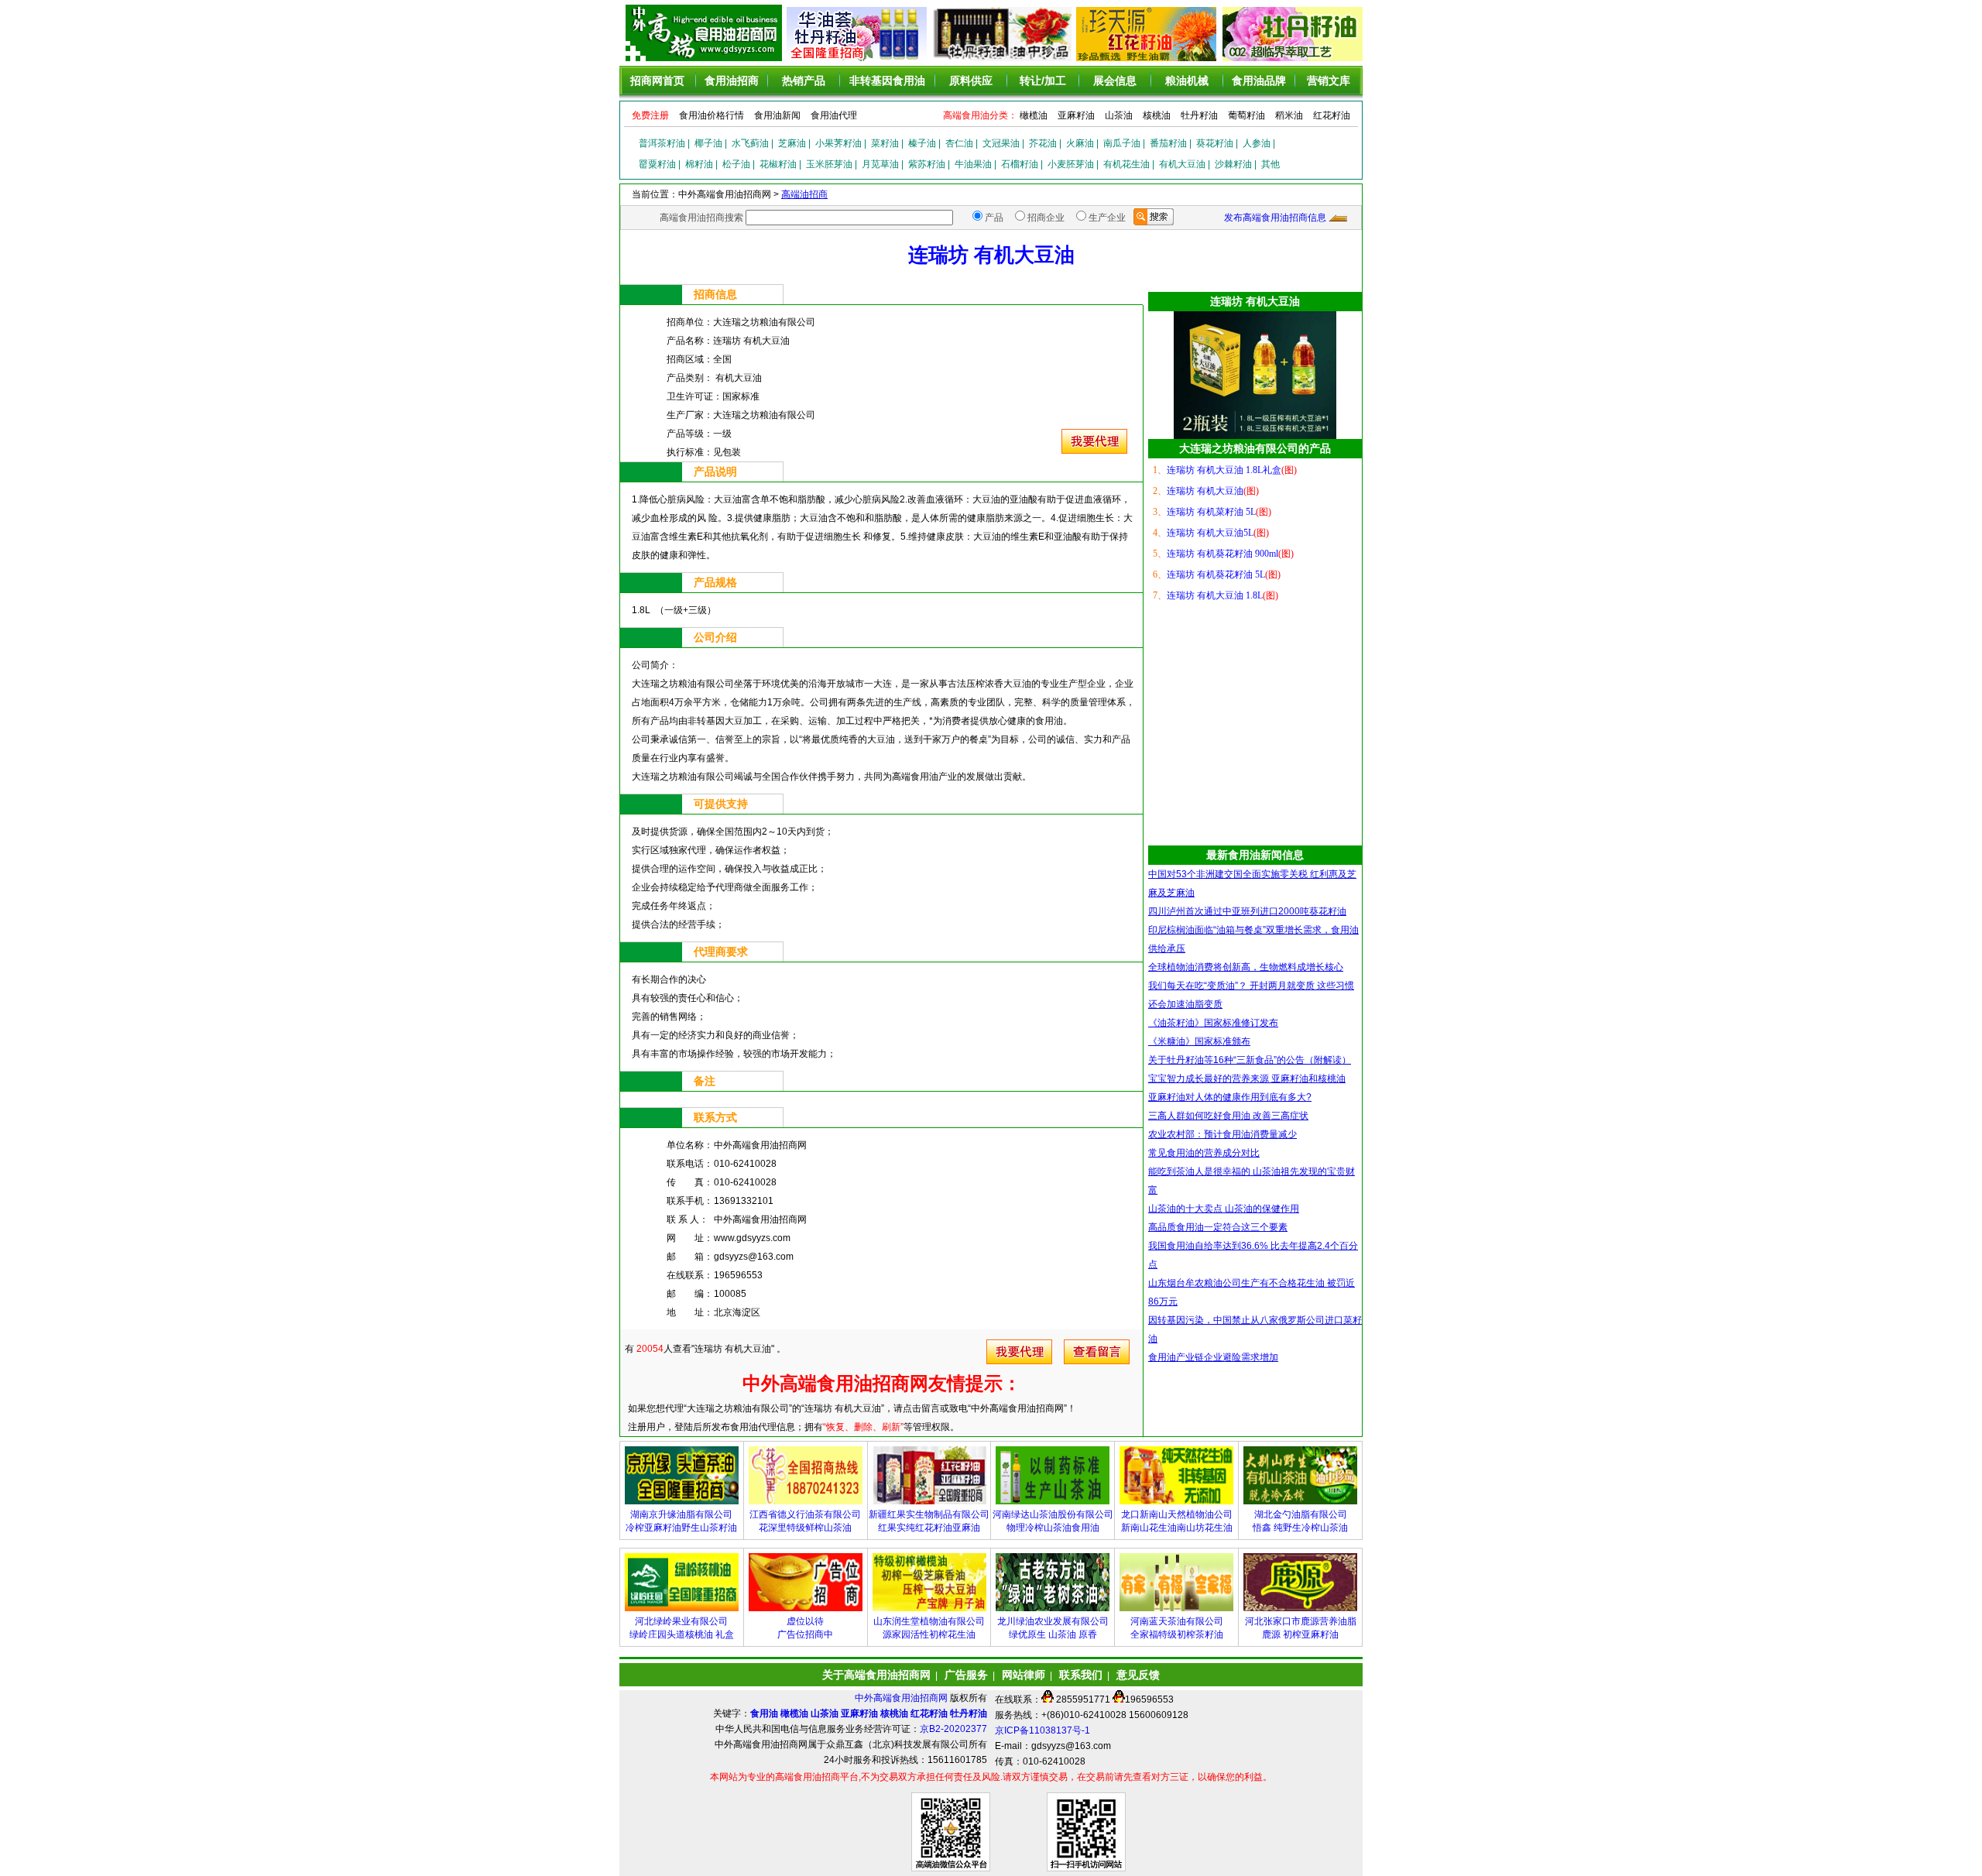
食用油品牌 (1259, 81)
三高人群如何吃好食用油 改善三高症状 (1228, 1116)
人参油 (1257, 143)
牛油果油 (973, 164)
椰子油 (708, 143)
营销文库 (1329, 81)
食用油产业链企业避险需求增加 (1213, 1357)
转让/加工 (1043, 81)
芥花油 (1043, 143)
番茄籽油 (1168, 143)
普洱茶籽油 (662, 143)
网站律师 (1024, 1675)
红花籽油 (1332, 115)
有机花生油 (1126, 164)
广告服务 (966, 1675)
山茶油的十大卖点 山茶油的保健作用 (1224, 1209)
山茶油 (1119, 115)
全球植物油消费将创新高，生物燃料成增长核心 (1246, 967)
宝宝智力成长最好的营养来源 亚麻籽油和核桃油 (1247, 1079)
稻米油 (1289, 115)
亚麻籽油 (1076, 115)
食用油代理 (834, 115)
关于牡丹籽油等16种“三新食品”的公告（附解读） (1250, 1060)
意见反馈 (1138, 1675)
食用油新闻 (777, 115)
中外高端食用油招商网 (902, 1698)
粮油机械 (1187, 81)
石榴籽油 (1020, 164)
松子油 (736, 164)
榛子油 (922, 143)
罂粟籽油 (657, 164)
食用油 (764, 1713)
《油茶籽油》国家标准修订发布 (1213, 1023)
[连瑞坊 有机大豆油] (1094, 451)
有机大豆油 (1182, 164)
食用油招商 (732, 81)
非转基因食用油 (887, 81)
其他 (1270, 164)
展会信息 (1115, 81)
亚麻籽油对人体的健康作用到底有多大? (1230, 1097)
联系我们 (1081, 1675)
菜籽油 (885, 143)
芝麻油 (792, 143)
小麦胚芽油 (1071, 164)
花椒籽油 (778, 164)
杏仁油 (959, 143)
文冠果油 (1001, 143)
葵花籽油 (1215, 143)
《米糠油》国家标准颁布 (1199, 1041)
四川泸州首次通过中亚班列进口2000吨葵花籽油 (1247, 911)
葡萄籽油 (1246, 115)
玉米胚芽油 (829, 164)
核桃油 (1157, 115)
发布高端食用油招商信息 (1275, 218)
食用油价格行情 (712, 115)
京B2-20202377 (953, 1729)
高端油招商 (804, 194)
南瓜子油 (1122, 143)
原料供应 (971, 81)
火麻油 (1080, 143)
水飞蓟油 (750, 143)
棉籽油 (699, 164)
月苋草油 (880, 164)
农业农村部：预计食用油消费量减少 (1222, 1134)
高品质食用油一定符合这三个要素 (1218, 1227)
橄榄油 (1034, 115)
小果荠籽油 (838, 143)
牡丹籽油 (1199, 115)
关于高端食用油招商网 (876, 1675)
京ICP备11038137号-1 (1042, 1730)
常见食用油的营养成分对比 (1204, 1153)
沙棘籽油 (1233, 164)
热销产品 (804, 81)
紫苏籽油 (927, 164)
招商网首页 (657, 81)
